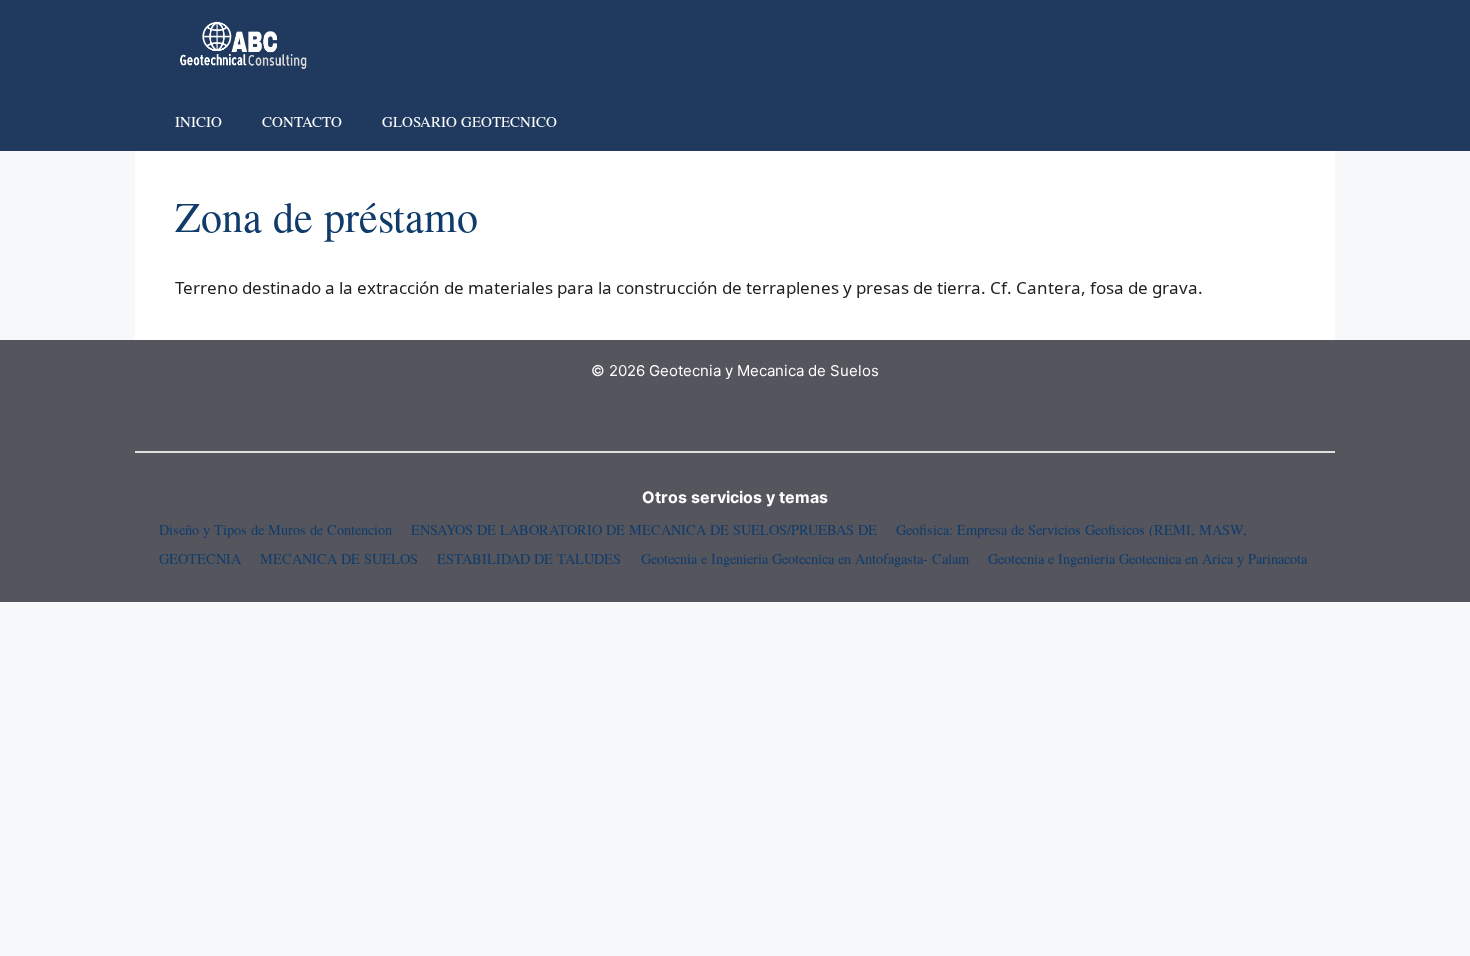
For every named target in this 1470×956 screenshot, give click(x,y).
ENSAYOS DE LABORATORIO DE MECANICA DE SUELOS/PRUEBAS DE (644, 529)
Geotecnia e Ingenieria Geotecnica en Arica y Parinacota (1147, 558)
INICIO (198, 121)
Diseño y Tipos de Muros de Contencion (275, 529)
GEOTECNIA (200, 558)
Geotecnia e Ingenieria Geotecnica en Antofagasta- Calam (805, 558)
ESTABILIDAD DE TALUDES (529, 558)
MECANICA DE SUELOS (339, 558)
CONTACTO (302, 121)
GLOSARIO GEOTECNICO (469, 121)
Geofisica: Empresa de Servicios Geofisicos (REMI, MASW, (1071, 529)
